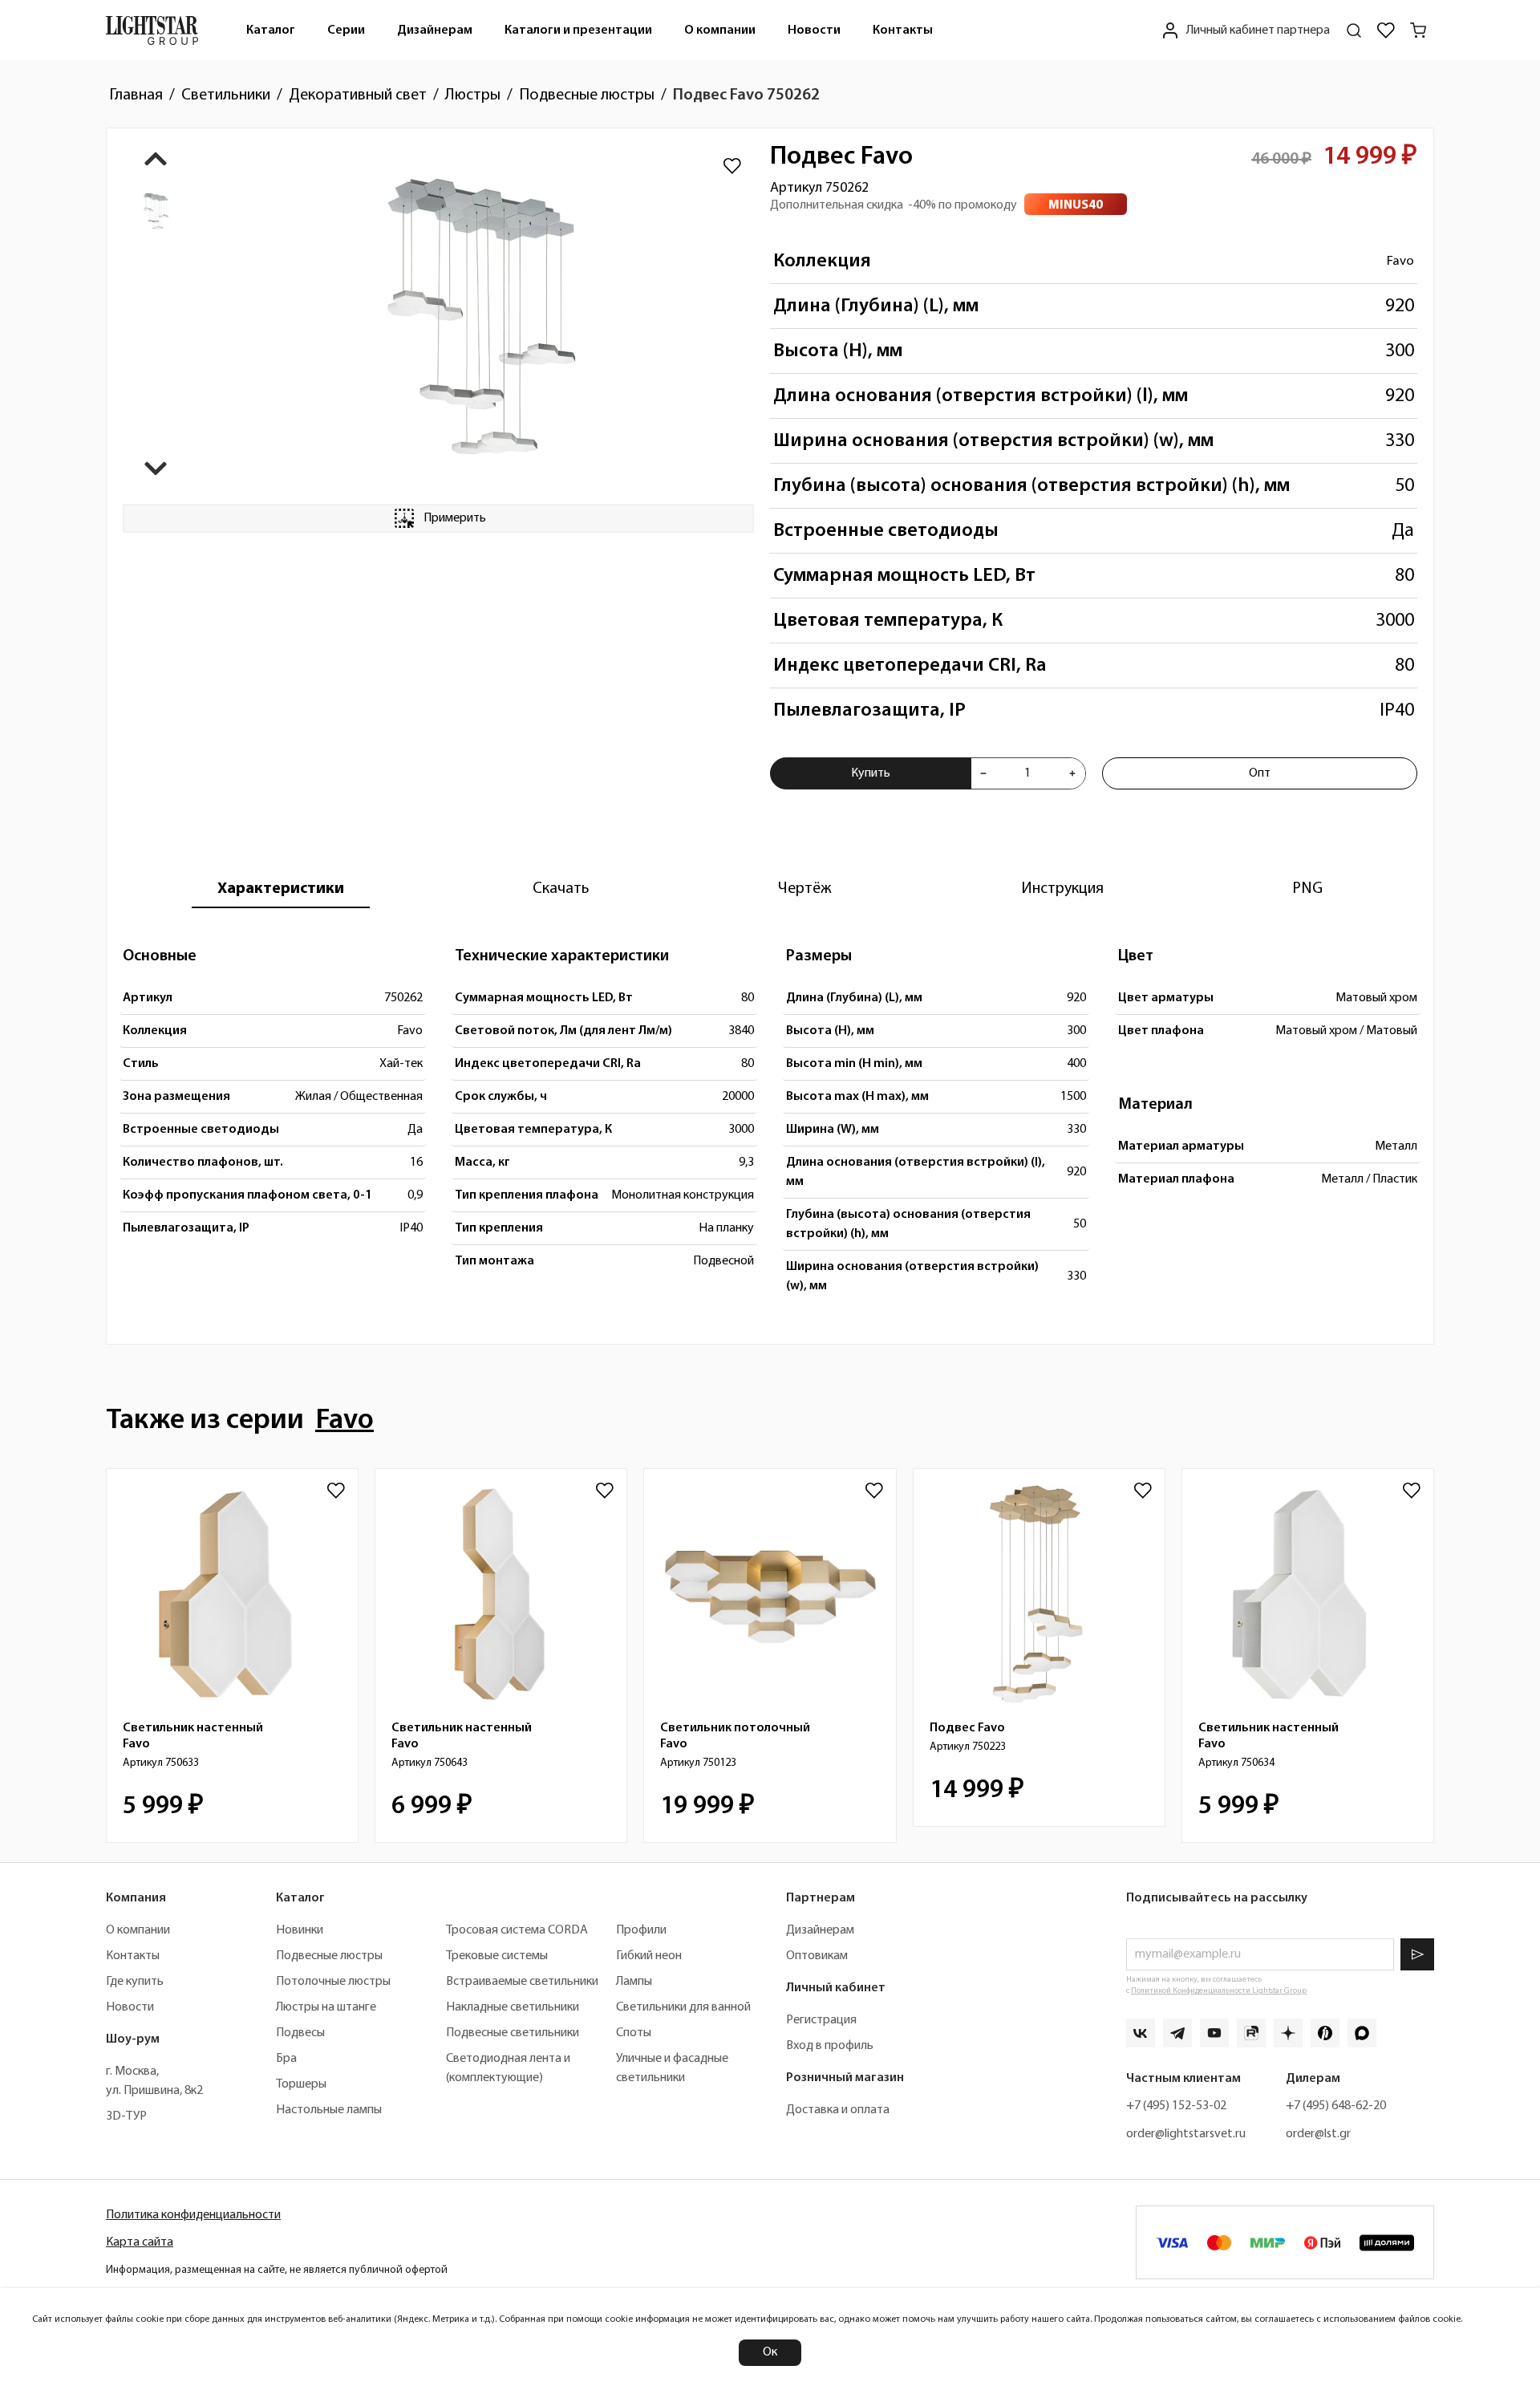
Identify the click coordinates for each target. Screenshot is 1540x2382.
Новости (814, 30)
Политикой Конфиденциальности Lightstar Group (1219, 1991)
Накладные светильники (513, 2007)
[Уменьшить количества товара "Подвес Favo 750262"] (983, 773)
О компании (720, 30)
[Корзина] (1418, 30)
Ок (770, 2352)
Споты (634, 2033)
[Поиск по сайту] (1354, 30)
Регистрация (821, 2020)
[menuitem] (271, 30)
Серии (346, 30)
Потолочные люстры (333, 1982)
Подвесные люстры (329, 1956)
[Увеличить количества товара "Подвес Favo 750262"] (1072, 773)
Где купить (135, 1982)
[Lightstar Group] (152, 30)
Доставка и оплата (838, 2110)
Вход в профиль (830, 2046)
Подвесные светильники (513, 2033)
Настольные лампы (329, 2110)
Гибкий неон (649, 1956)
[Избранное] (1386, 30)
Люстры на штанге (326, 2007)
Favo (1400, 261)
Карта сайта (140, 2242)
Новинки (300, 1930)
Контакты (903, 30)
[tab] (281, 889)
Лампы (634, 1982)
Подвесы (300, 2033)
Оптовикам (817, 1956)
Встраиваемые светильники (522, 1982)
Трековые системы (497, 1956)
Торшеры (301, 2084)
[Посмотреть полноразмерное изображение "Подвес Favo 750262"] (480, 316)
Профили (641, 1930)
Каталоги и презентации (578, 30)
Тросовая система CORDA (517, 1930)
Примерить (455, 518)
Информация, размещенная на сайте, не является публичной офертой (277, 2270)
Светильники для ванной (683, 2007)
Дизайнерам (435, 30)
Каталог (271, 30)
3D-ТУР (126, 2116)
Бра (286, 2059)
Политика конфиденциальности (193, 2215)
